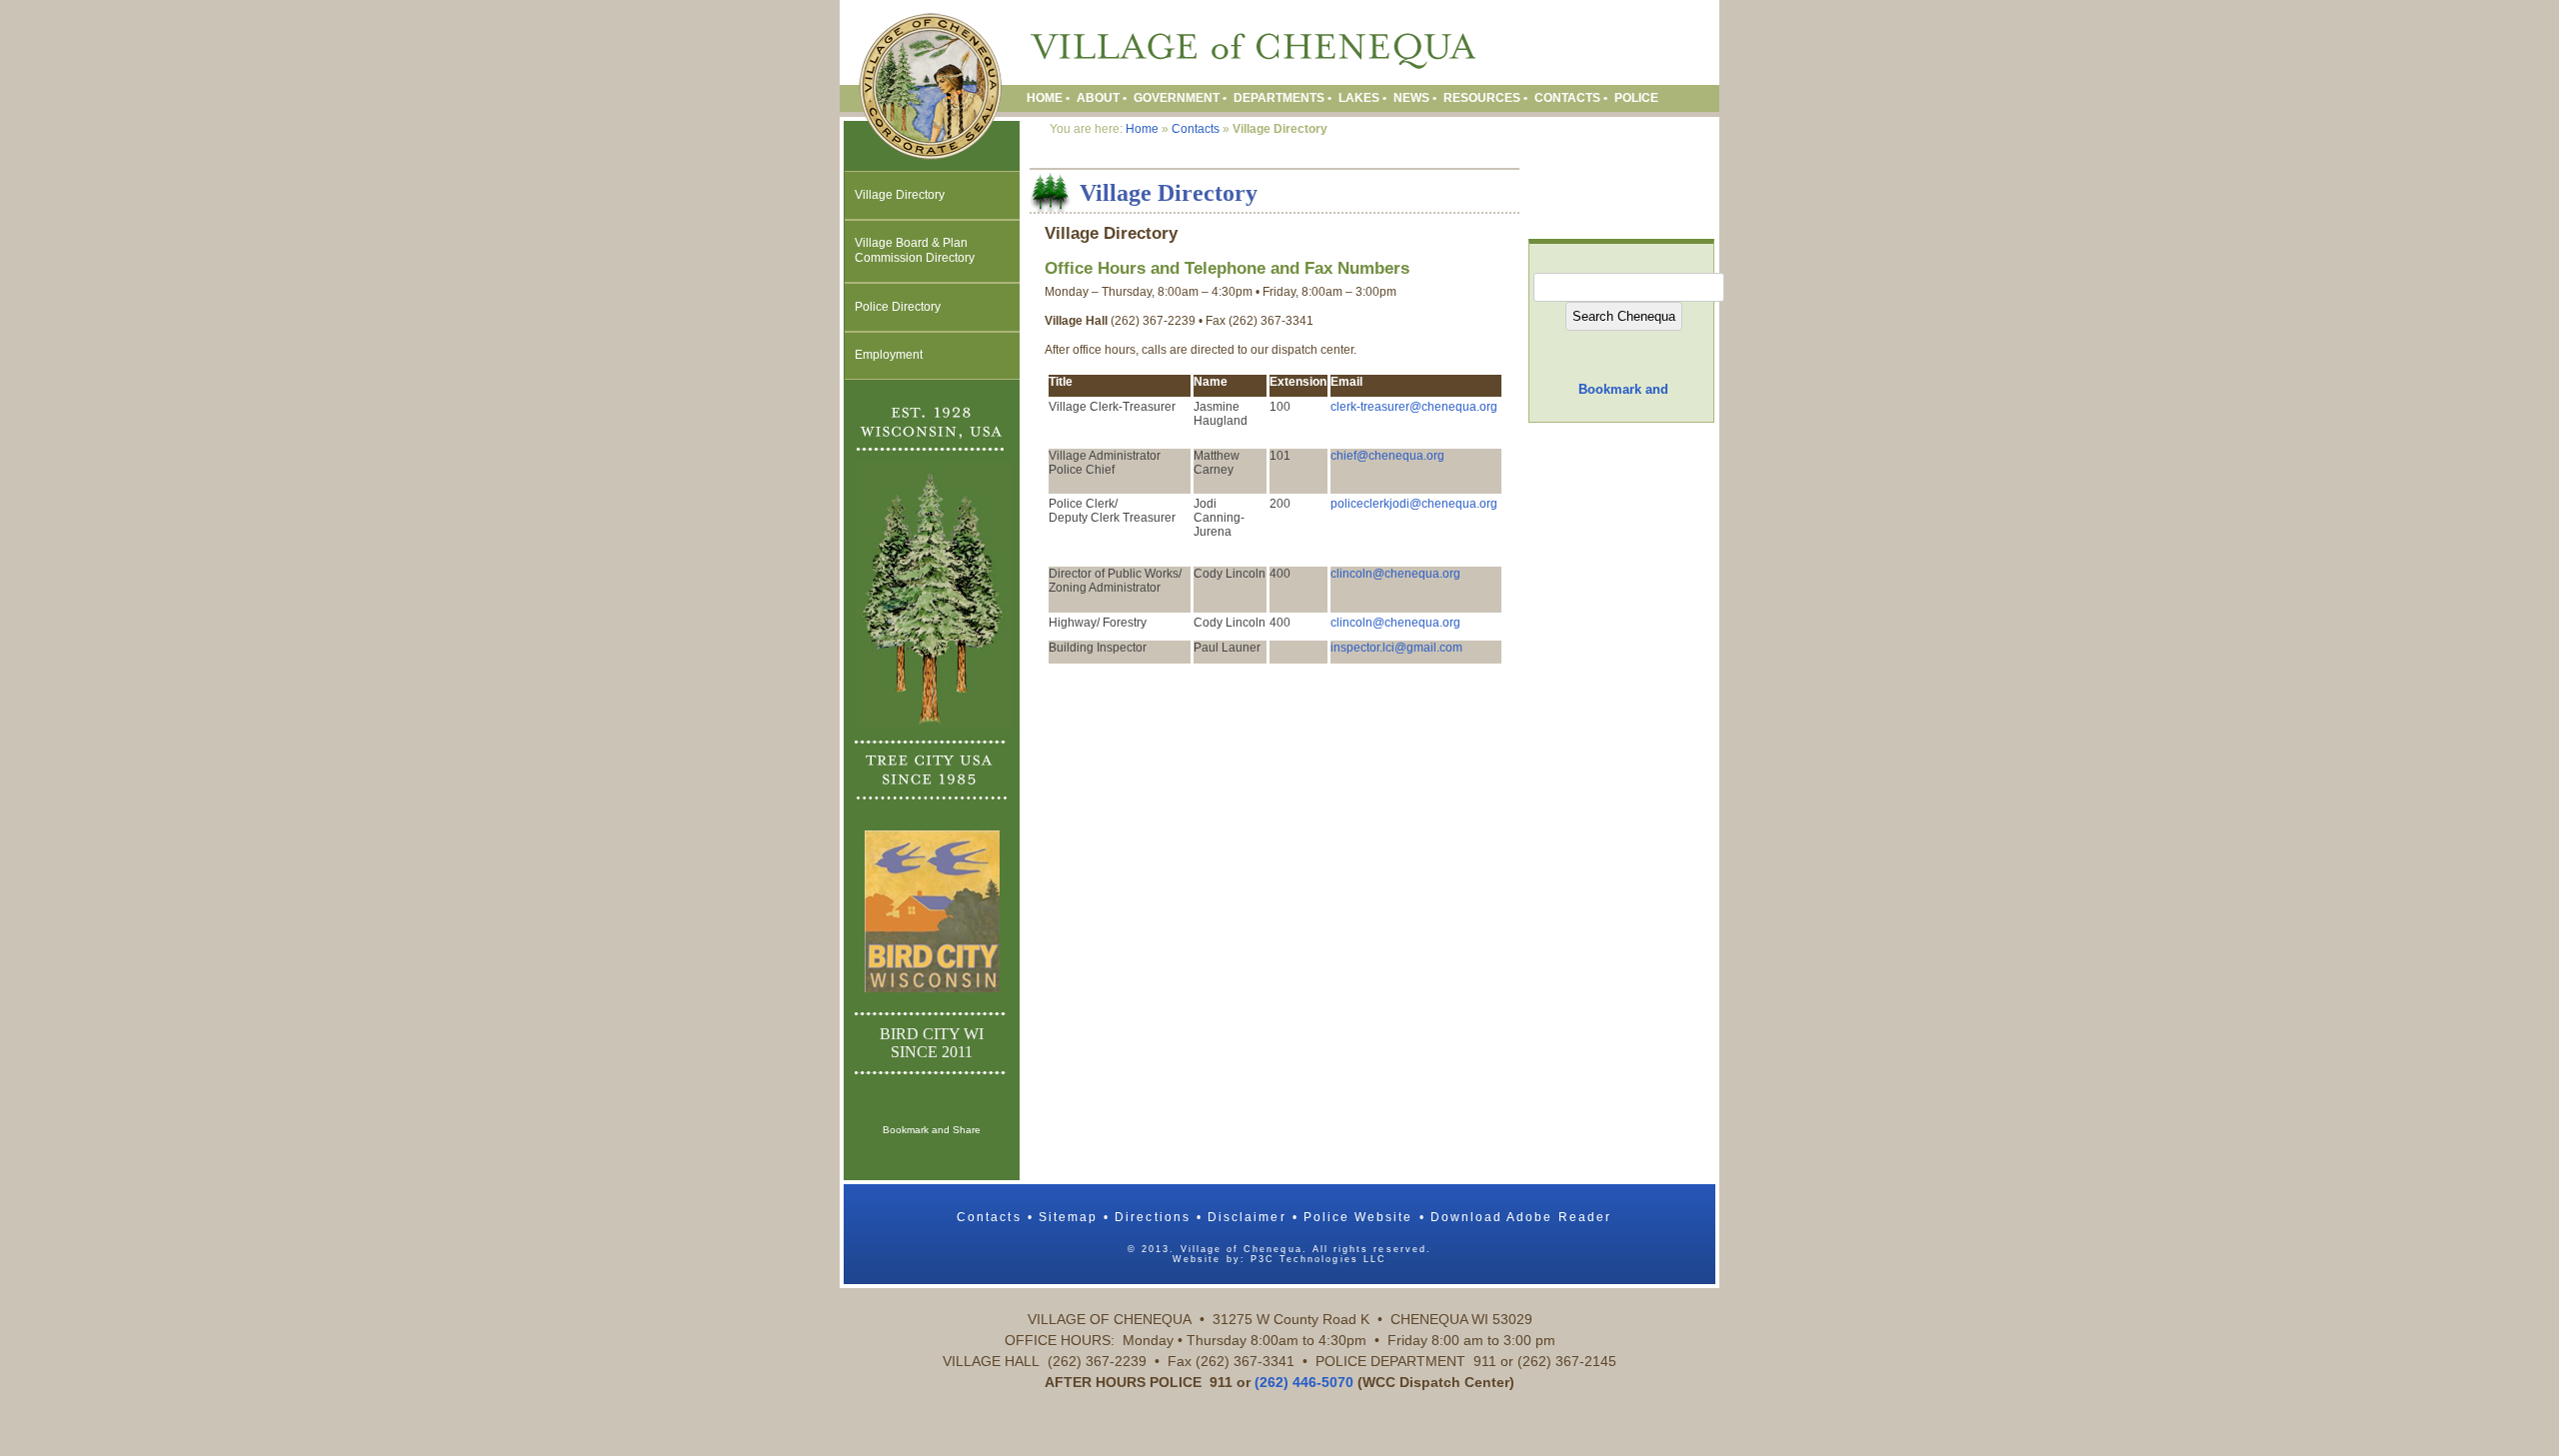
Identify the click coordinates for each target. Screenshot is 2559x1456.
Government (1177, 98)
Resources (1482, 98)
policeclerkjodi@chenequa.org (1414, 504)
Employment (889, 355)
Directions (1153, 1217)
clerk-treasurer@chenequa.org (1414, 407)
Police (1636, 98)
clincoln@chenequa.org (1395, 574)
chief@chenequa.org (1387, 456)
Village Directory (900, 195)
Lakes (1359, 98)
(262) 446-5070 (1304, 1382)
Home (1045, 98)
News (1411, 98)
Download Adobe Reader (1521, 1217)
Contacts (1567, 98)
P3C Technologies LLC (1318, 1259)
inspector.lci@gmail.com (1396, 648)
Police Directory (898, 307)
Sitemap (1068, 1217)
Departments (1279, 98)
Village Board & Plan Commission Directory (915, 250)
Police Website (1358, 1217)
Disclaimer (1247, 1217)
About (1098, 98)
